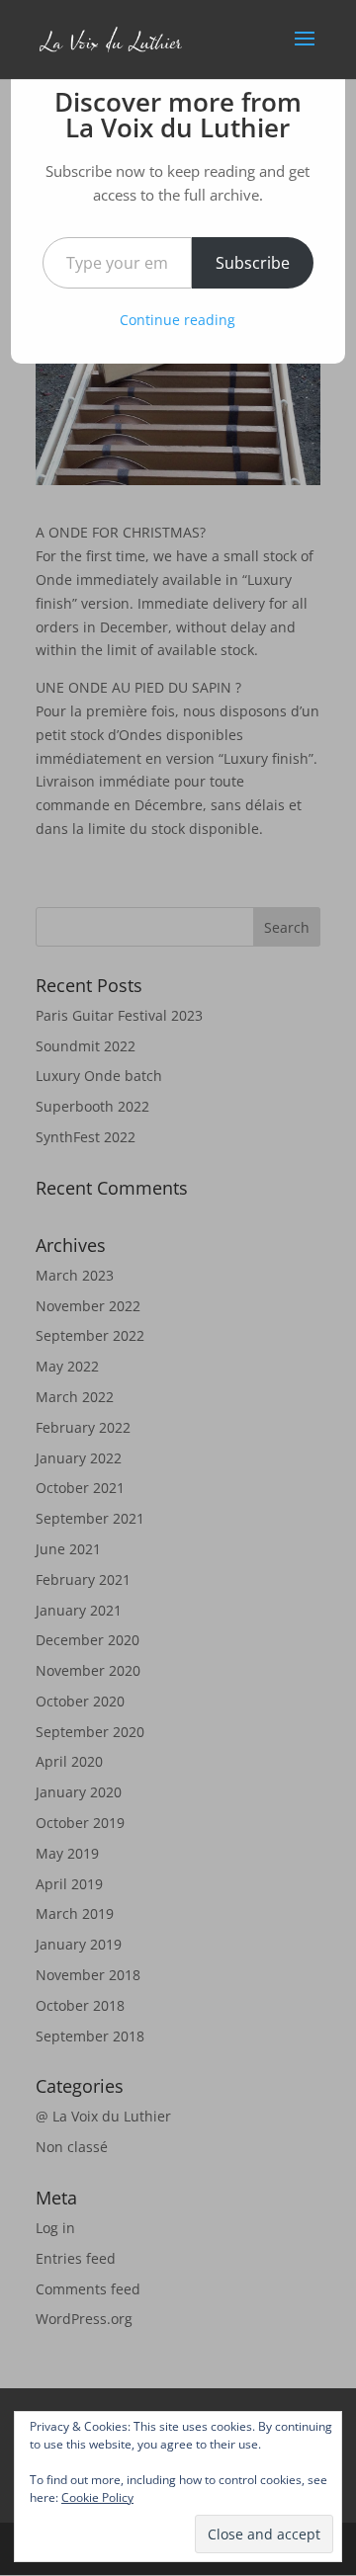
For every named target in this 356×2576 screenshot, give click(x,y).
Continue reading (178, 320)
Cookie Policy (97, 2497)
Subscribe (253, 263)
